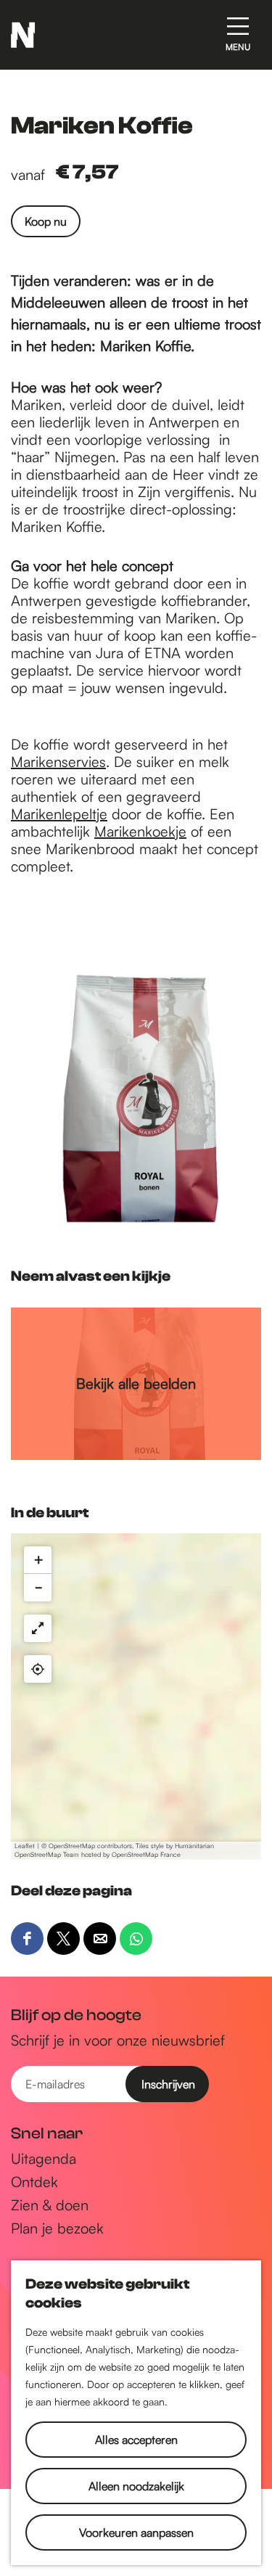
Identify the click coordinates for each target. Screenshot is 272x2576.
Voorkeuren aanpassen (136, 2532)
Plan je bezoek (57, 2228)
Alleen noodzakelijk (136, 2486)
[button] (38, 1560)
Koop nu (46, 221)
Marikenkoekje (140, 831)
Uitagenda (44, 2159)
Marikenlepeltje (59, 814)
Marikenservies (58, 762)
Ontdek (34, 2182)
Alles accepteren (136, 2440)
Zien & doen (50, 2205)
